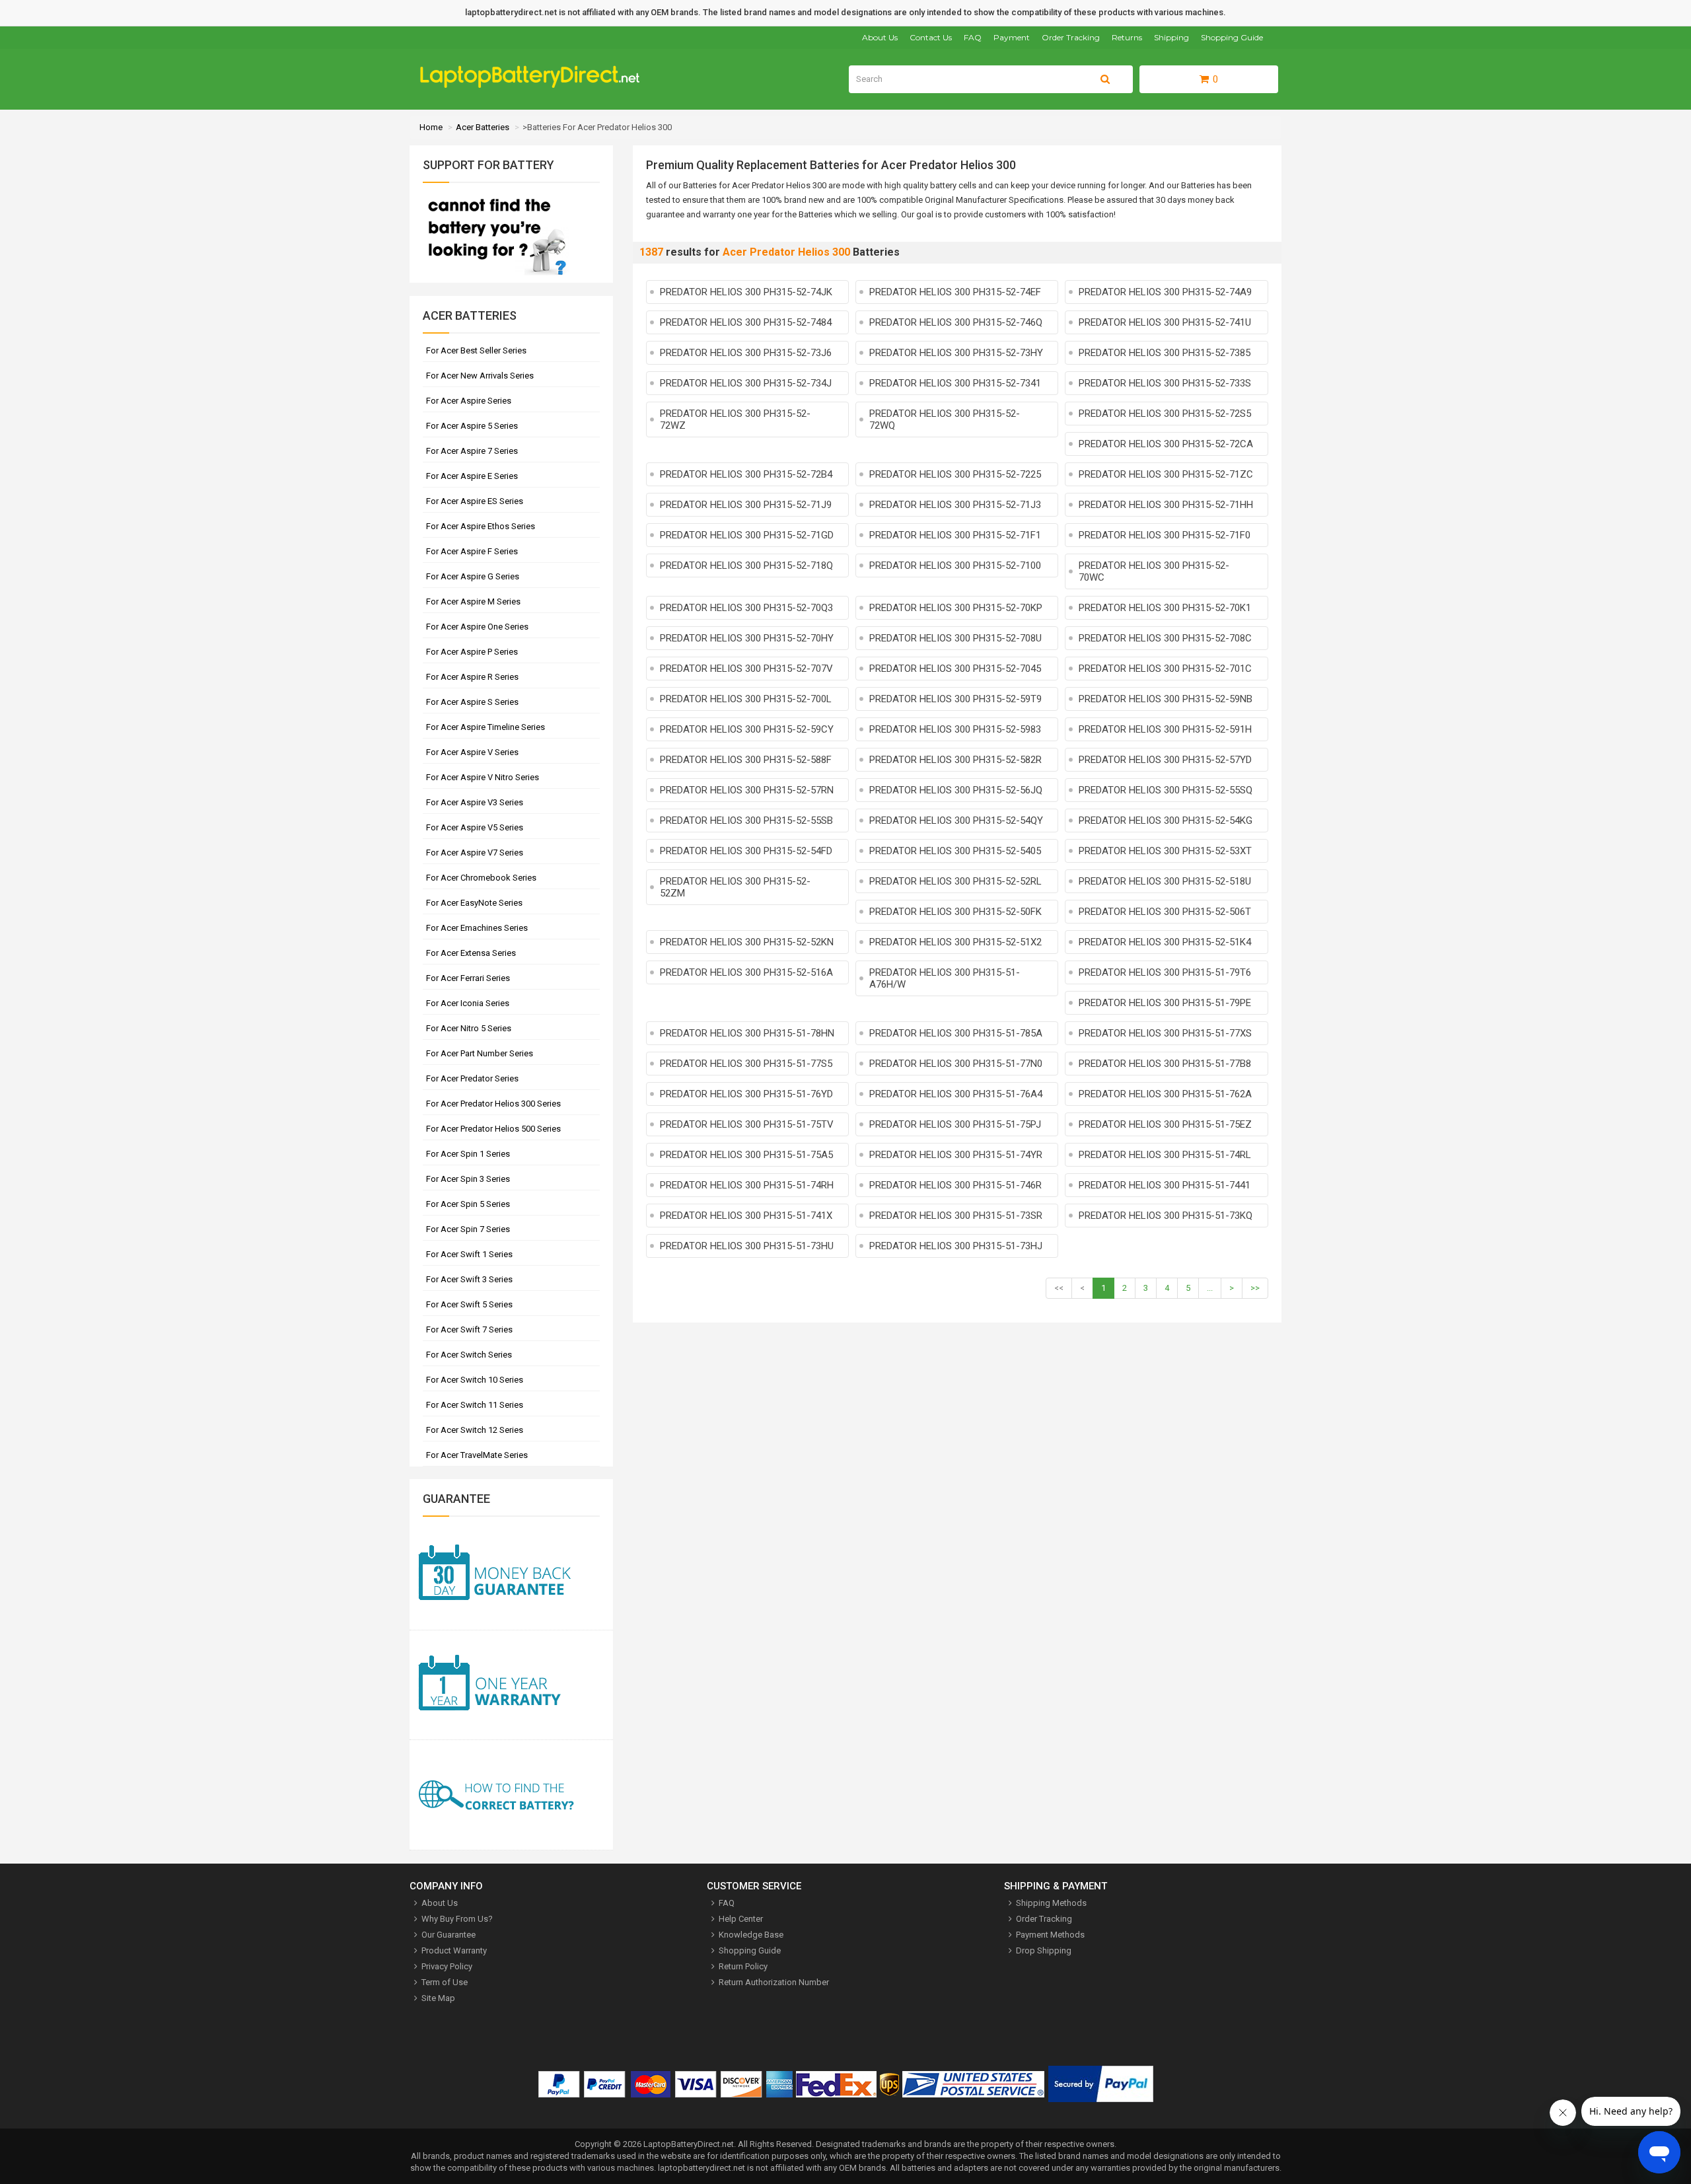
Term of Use (445, 1982)
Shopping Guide (1232, 37)
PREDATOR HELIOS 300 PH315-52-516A (746, 972)
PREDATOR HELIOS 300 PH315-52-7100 (955, 565)
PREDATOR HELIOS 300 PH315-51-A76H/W (945, 978)
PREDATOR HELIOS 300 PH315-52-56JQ (956, 790)
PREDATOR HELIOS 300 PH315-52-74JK (746, 292)
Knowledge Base (751, 1935)
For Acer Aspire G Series (473, 576)
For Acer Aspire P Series (472, 652)
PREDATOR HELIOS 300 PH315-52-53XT (1165, 851)
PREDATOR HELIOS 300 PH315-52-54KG (1166, 820)
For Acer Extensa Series (471, 953)
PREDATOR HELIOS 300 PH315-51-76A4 (956, 1094)
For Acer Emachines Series (477, 928)
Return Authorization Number (774, 1982)
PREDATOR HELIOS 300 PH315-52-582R (955, 760)
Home (431, 127)
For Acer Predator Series (472, 1078)
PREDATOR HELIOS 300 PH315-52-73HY (956, 353)
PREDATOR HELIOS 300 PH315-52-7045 (955, 669)
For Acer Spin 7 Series (468, 1229)
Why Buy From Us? (457, 1919)
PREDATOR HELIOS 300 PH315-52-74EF (955, 292)
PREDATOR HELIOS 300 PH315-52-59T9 (955, 699)
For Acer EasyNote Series (474, 903)
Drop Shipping (1044, 1950)
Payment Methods (1050, 1935)
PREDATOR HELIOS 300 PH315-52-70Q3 (746, 608)
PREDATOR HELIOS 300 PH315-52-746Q (956, 322)
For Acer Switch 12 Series (475, 1430)
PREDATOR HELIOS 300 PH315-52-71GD (747, 535)
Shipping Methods (1051, 1903)
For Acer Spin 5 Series (468, 1204)
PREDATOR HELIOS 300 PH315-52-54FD (746, 851)
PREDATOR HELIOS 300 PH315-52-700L (746, 699)
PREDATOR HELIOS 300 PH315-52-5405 (955, 851)
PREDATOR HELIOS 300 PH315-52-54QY (956, 820)
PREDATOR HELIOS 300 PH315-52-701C (1165, 669)
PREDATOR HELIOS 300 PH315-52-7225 (955, 474)
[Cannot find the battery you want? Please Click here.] (496, 276)
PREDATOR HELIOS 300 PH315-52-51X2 (955, 942)
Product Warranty (454, 1950)
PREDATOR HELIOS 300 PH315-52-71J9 (746, 505)
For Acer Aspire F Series (472, 551)
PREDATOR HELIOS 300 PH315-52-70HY (747, 638)
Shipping (1171, 37)
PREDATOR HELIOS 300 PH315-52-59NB (1166, 699)
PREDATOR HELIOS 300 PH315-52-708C (1165, 638)
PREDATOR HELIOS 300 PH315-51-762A (1165, 1094)
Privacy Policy (447, 1966)
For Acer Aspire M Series (473, 601)
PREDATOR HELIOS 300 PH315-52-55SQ (1166, 790)
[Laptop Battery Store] (535, 85)
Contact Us (931, 37)
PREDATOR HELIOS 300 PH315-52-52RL (955, 881)
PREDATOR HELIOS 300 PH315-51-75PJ (955, 1124)
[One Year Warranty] (511, 1686)
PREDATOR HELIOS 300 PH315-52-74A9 (1165, 292)
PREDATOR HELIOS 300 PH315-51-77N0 (956, 1064)
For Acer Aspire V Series (472, 752)
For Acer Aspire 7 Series (472, 451)
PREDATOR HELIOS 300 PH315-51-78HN (747, 1033)
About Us (880, 37)
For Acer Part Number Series (480, 1053)
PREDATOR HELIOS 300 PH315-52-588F (746, 760)
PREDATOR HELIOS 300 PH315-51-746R (955, 1185)
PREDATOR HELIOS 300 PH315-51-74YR (956, 1155)
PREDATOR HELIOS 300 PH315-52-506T (1165, 912)
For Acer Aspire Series (469, 401)
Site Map (438, 1998)
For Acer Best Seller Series (476, 350)
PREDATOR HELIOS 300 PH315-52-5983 (955, 729)
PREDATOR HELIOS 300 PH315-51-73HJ (956, 1246)
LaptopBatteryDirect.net (689, 2144)
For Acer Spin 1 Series (468, 1154)
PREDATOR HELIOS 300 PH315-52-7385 (1165, 353)
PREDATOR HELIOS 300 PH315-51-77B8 (1165, 1064)
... (1210, 1288)
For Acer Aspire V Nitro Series (483, 777)
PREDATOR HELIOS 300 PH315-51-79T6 (1165, 972)
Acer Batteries (483, 127)
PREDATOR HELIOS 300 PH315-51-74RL (1165, 1155)
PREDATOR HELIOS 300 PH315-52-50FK (955, 912)
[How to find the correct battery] (511, 1795)
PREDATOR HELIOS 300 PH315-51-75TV (747, 1124)
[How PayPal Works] (1101, 2087)
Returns (1127, 37)
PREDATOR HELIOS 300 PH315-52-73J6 (746, 353)
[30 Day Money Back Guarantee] (511, 1575)
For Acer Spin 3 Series (468, 1179)
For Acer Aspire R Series (472, 677)
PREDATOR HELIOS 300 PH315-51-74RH (747, 1185)
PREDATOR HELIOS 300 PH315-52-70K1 (1165, 608)
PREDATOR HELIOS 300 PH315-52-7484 (746, 322)
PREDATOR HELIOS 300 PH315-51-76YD (746, 1094)
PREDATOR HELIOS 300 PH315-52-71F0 (1165, 535)
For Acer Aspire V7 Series (475, 853)
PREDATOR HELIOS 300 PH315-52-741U (1165, 322)
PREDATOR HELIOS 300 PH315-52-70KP (956, 608)
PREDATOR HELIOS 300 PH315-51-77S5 (746, 1064)
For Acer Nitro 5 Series (469, 1028)
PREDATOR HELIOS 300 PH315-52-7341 (955, 383)
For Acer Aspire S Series (472, 702)
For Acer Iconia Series (468, 1003)
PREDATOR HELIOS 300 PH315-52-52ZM (735, 887)
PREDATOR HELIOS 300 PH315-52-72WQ (945, 419)
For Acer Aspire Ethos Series (481, 526)
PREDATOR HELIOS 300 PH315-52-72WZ (735, 419)
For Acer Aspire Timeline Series (486, 727)
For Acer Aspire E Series (472, 476)
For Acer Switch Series (469, 1355)
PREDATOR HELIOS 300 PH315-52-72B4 (746, 474)
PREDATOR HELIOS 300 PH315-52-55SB (746, 820)
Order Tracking (1071, 37)
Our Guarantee (449, 1935)
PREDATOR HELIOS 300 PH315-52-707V (746, 669)
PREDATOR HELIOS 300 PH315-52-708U (955, 638)
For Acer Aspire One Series (477, 627)
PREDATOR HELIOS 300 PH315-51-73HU (747, 1246)
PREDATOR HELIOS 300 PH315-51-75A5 (746, 1155)
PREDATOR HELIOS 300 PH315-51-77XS (1165, 1033)
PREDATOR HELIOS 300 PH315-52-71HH (1166, 505)
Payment (1012, 37)
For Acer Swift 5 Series (469, 1304)
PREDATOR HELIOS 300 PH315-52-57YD (1165, 760)
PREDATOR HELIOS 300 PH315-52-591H (1165, 729)
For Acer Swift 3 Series (469, 1279)
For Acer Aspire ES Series (475, 501)
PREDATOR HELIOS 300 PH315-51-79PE (1165, 1003)
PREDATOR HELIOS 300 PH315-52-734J (746, 383)
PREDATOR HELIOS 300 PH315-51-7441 (1165, 1185)
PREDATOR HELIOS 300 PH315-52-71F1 (955, 535)
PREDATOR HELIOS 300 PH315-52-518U (1165, 881)
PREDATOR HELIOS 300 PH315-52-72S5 (1165, 414)
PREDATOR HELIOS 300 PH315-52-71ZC (1166, 474)
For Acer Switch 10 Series (475, 1380)
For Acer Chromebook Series (481, 878)
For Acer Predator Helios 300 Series (493, 1104)
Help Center (741, 1919)
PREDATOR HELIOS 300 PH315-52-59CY (747, 729)
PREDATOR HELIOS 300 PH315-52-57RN (747, 790)
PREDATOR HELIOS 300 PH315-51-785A (956, 1033)
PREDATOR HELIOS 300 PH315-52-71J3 (955, 505)
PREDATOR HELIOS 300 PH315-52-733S (1165, 383)
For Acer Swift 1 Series (469, 1254)
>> (1255, 1288)
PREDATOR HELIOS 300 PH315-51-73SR (956, 1216)
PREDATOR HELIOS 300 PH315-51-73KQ (1166, 1216)
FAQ (973, 37)
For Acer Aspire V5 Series (475, 827)
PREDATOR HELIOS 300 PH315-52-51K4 (1165, 942)
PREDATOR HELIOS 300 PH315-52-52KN (747, 942)
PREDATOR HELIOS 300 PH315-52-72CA (1166, 444)
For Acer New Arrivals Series (480, 376)
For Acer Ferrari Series (468, 978)
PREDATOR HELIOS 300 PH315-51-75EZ (1165, 1124)
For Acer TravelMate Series (477, 1455)
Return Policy (743, 1966)
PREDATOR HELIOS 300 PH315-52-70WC (1154, 571)
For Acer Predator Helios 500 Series (493, 1129)
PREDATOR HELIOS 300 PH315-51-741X (746, 1216)
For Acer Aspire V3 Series (475, 802)
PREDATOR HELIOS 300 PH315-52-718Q (746, 565)
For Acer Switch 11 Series (475, 1405)
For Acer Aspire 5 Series (472, 426)
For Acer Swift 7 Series (469, 1329)
